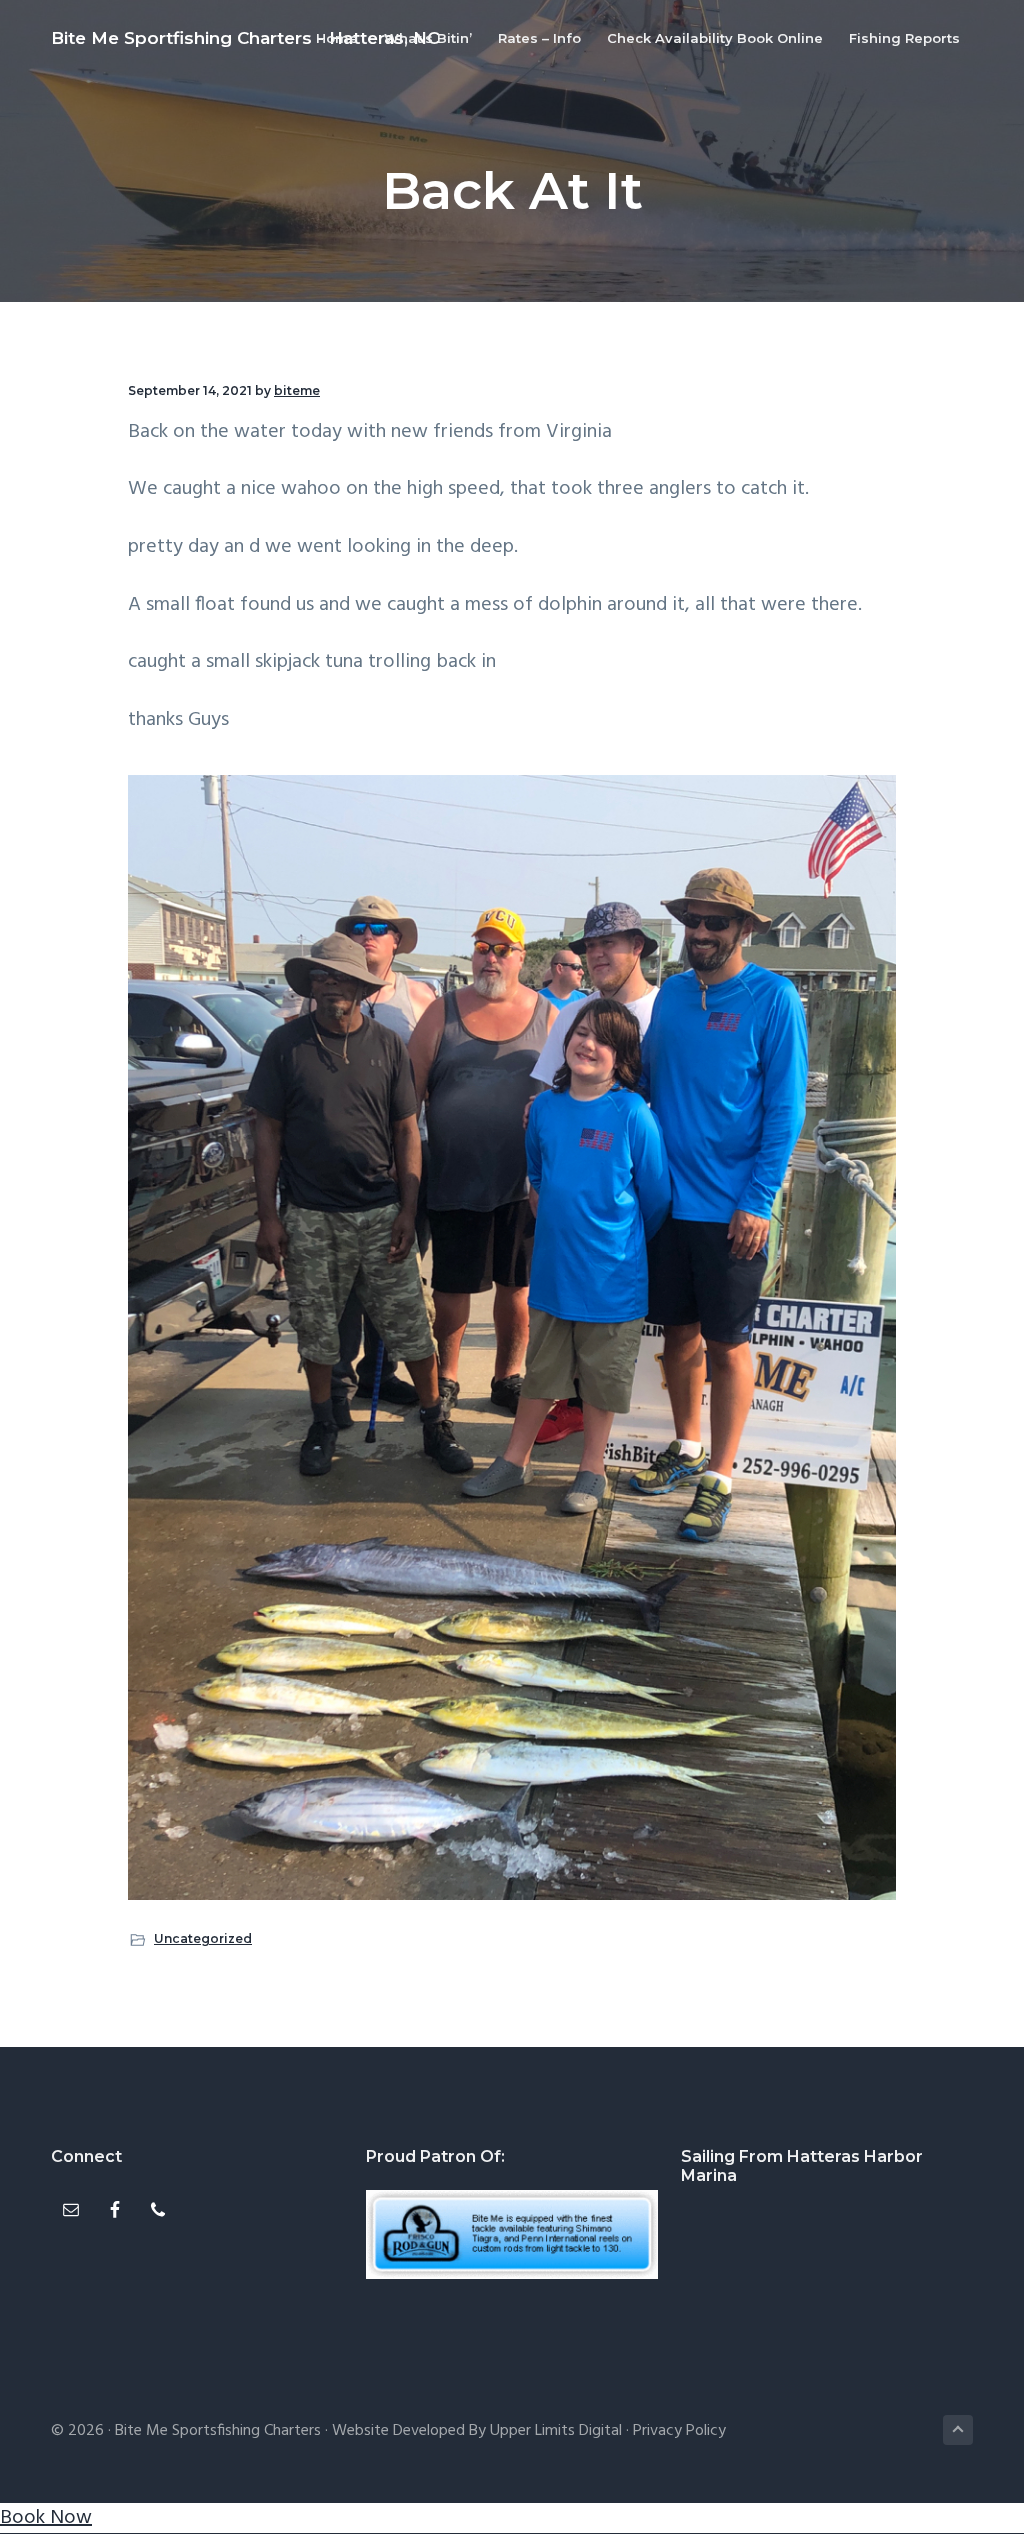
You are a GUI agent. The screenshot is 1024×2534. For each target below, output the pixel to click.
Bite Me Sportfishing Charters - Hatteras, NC (245, 38)
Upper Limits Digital (556, 2431)
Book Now (46, 2518)
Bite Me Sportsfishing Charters (218, 2431)
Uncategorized (203, 1938)
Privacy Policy (679, 2431)
